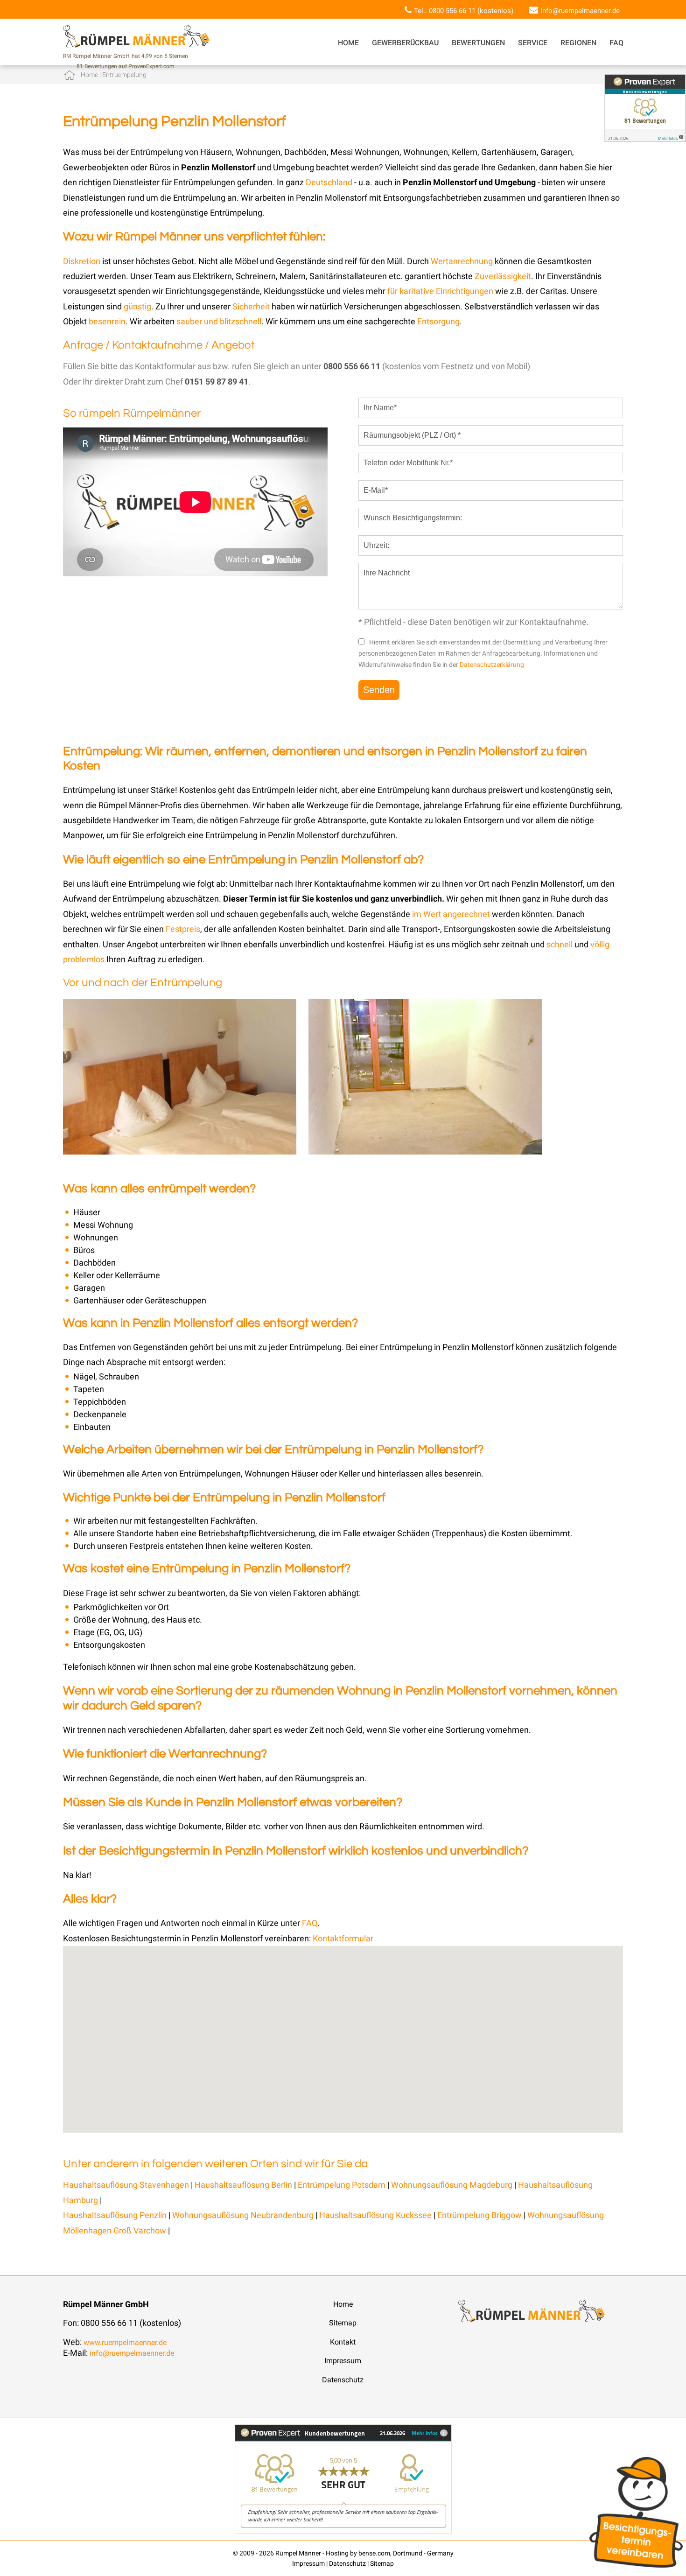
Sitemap (343, 2323)
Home (348, 43)
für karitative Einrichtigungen (440, 291)
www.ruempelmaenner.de (125, 2342)
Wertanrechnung (463, 261)
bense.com (374, 2553)
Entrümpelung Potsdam (342, 2185)
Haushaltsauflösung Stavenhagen (126, 2185)
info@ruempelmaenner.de (580, 11)
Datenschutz (343, 2380)
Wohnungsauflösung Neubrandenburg (244, 2215)
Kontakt (343, 2342)
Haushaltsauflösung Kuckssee (376, 2215)
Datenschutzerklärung (492, 665)
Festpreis (183, 929)
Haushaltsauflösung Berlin (243, 2185)
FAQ (616, 43)
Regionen (578, 43)
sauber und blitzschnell (219, 321)
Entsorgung (438, 321)
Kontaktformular (343, 1938)
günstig (137, 306)
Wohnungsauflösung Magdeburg (452, 2185)
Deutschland (329, 182)
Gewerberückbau (405, 43)
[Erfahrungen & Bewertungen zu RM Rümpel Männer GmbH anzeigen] (343, 2531)
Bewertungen (478, 43)
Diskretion (83, 261)
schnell (560, 944)
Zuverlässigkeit (503, 276)
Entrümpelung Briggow (480, 2215)
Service (533, 43)
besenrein (107, 321)
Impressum (343, 2361)
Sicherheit (251, 306)
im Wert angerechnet (451, 914)
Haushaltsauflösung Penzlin (116, 2215)
